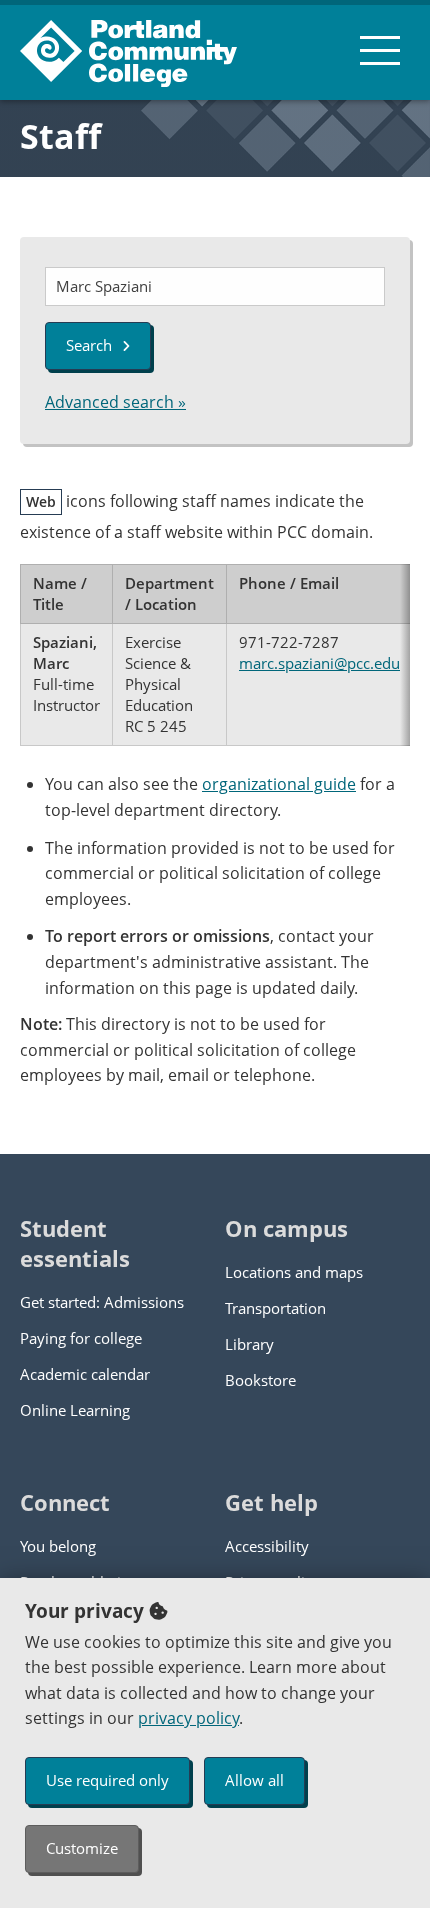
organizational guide (279, 784)
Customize (82, 1848)
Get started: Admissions (102, 1302)
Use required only (107, 1780)
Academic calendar (85, 1374)
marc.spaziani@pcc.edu (319, 663)
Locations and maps (294, 1272)
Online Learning (75, 1410)
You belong (58, 1546)
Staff (60, 136)
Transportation (275, 1308)
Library (249, 1344)
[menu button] (380, 50)
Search (89, 345)
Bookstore (260, 1380)
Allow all (254, 1780)
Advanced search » (115, 402)
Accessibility (267, 1546)
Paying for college (81, 1338)
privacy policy (188, 1718)
